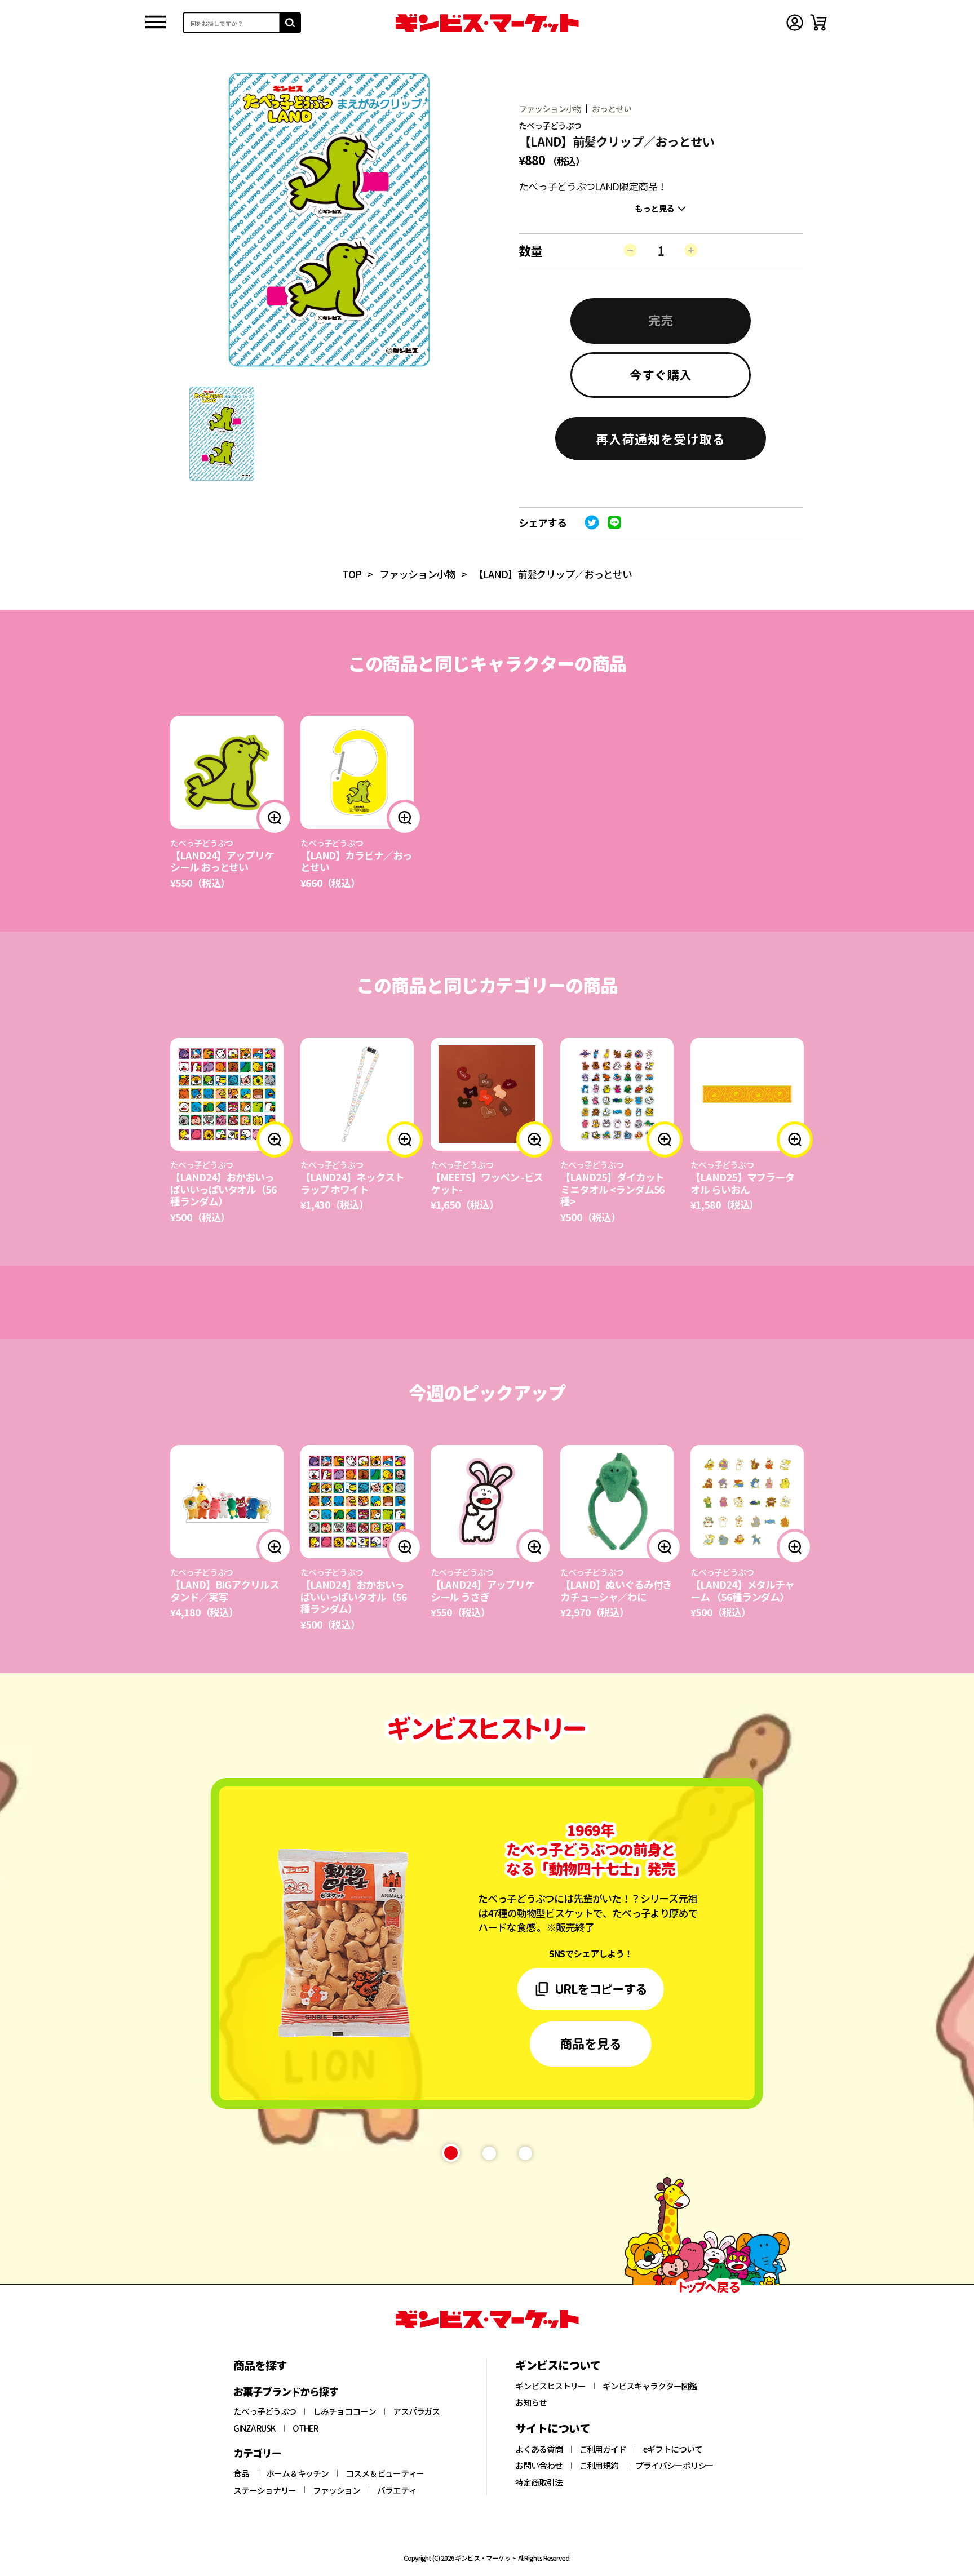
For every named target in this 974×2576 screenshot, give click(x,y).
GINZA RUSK (254, 2428)
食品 (241, 2473)
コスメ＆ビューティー (385, 2473)
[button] (661, 438)
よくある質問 (539, 2449)
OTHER (306, 2428)
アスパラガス (417, 2411)
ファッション (337, 2490)
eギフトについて (672, 2449)
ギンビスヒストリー (550, 2386)
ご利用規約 (599, 2466)
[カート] (818, 23)
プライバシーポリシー (674, 2466)
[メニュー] (156, 23)
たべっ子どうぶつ (265, 2411)
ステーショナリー (265, 2490)
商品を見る (591, 2043)
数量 (530, 250)
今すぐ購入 (661, 374)
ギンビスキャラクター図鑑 (650, 2386)
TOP (352, 574)
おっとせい (612, 108)
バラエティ (397, 2490)
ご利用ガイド (603, 2449)
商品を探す (260, 2365)
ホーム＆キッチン (297, 2473)
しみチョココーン (344, 2411)
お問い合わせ (539, 2466)
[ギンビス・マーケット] (487, 23)
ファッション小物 (550, 108)
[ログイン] (795, 23)
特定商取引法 (539, 2482)
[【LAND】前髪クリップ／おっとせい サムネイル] (222, 434)
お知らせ (531, 2402)
